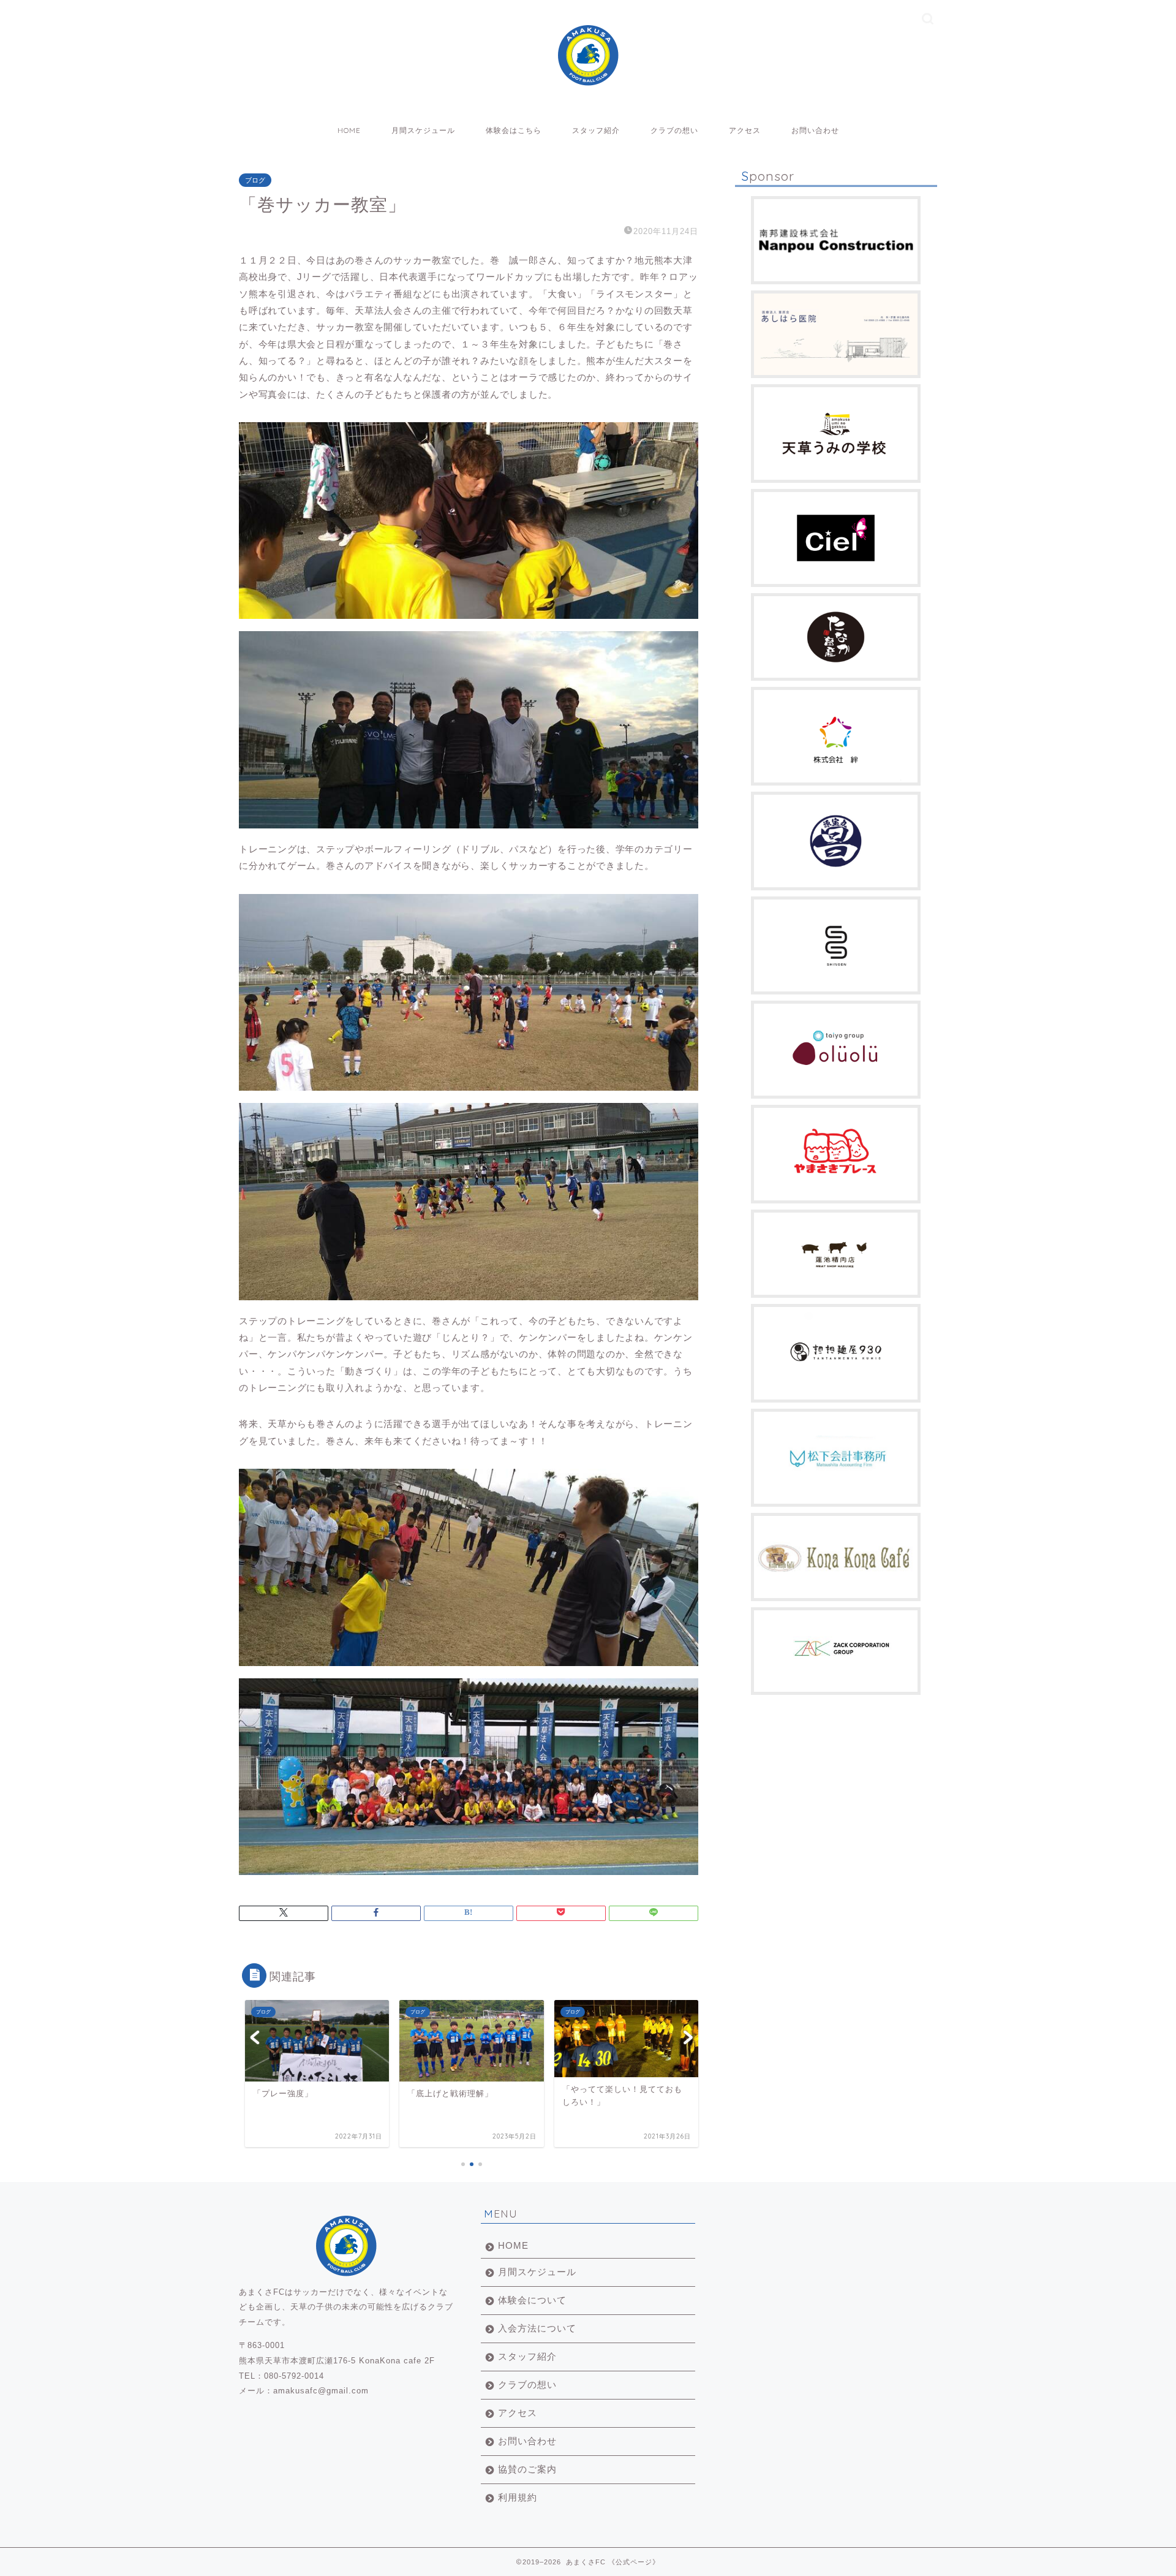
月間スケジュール (423, 130)
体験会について (532, 2300)
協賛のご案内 (527, 2469)
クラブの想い (674, 130)
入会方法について (537, 2328)
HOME (349, 130)
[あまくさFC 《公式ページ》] (588, 78)
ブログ (255, 180)
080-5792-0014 (294, 2376)
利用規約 (518, 2497)
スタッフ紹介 (596, 130)
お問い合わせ (815, 130)
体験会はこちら (514, 130)
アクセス (745, 130)
